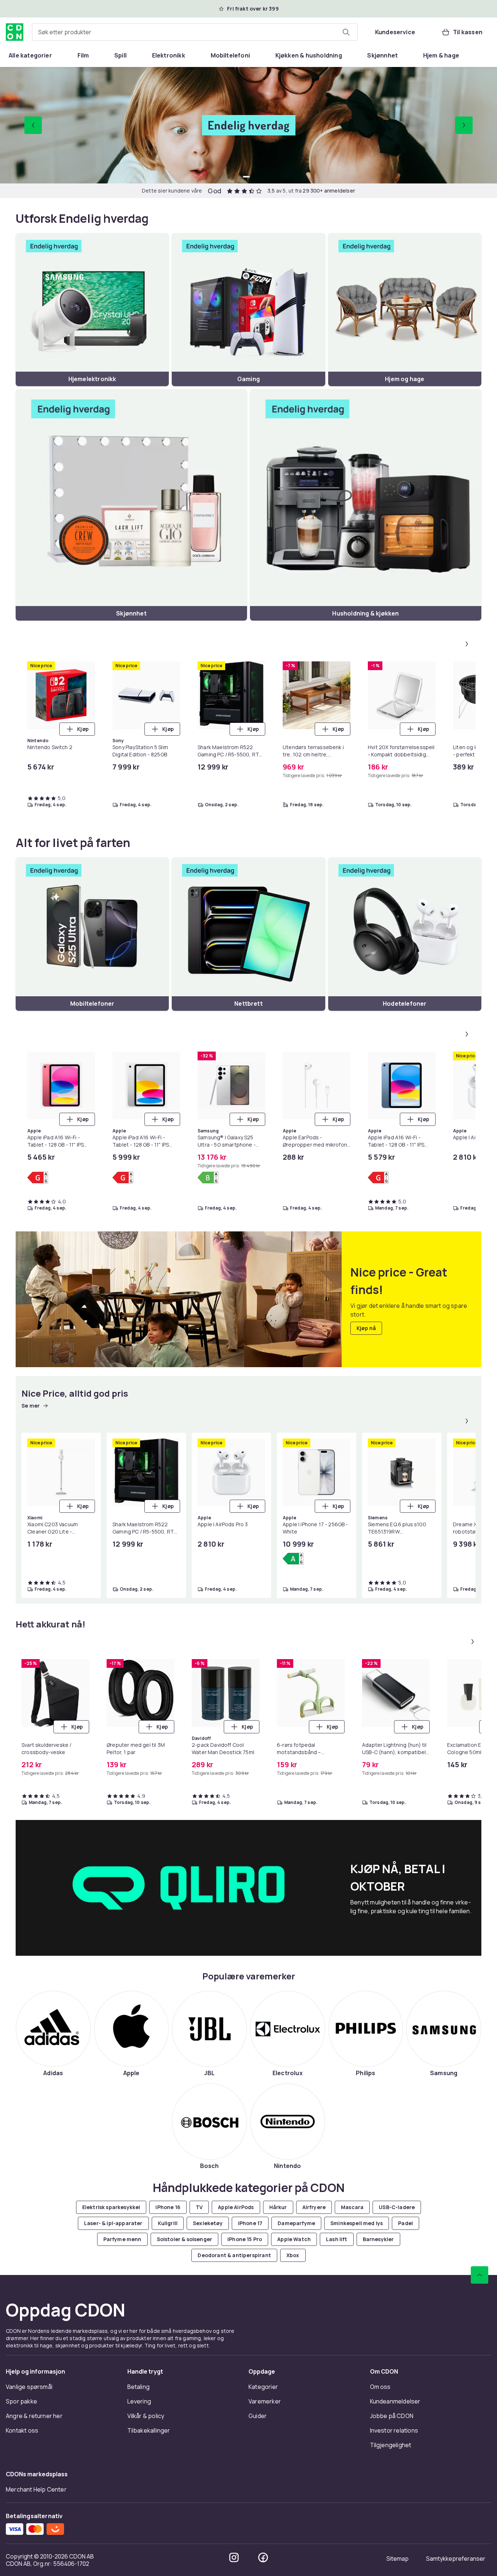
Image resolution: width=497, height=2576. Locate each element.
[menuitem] (30, 55)
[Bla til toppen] (480, 2275)
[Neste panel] (467, 644)
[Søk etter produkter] (346, 32)
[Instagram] (234, 2557)
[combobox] (195, 32)
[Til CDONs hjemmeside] (15, 32)
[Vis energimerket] (38, 1178)
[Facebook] (263, 2557)
